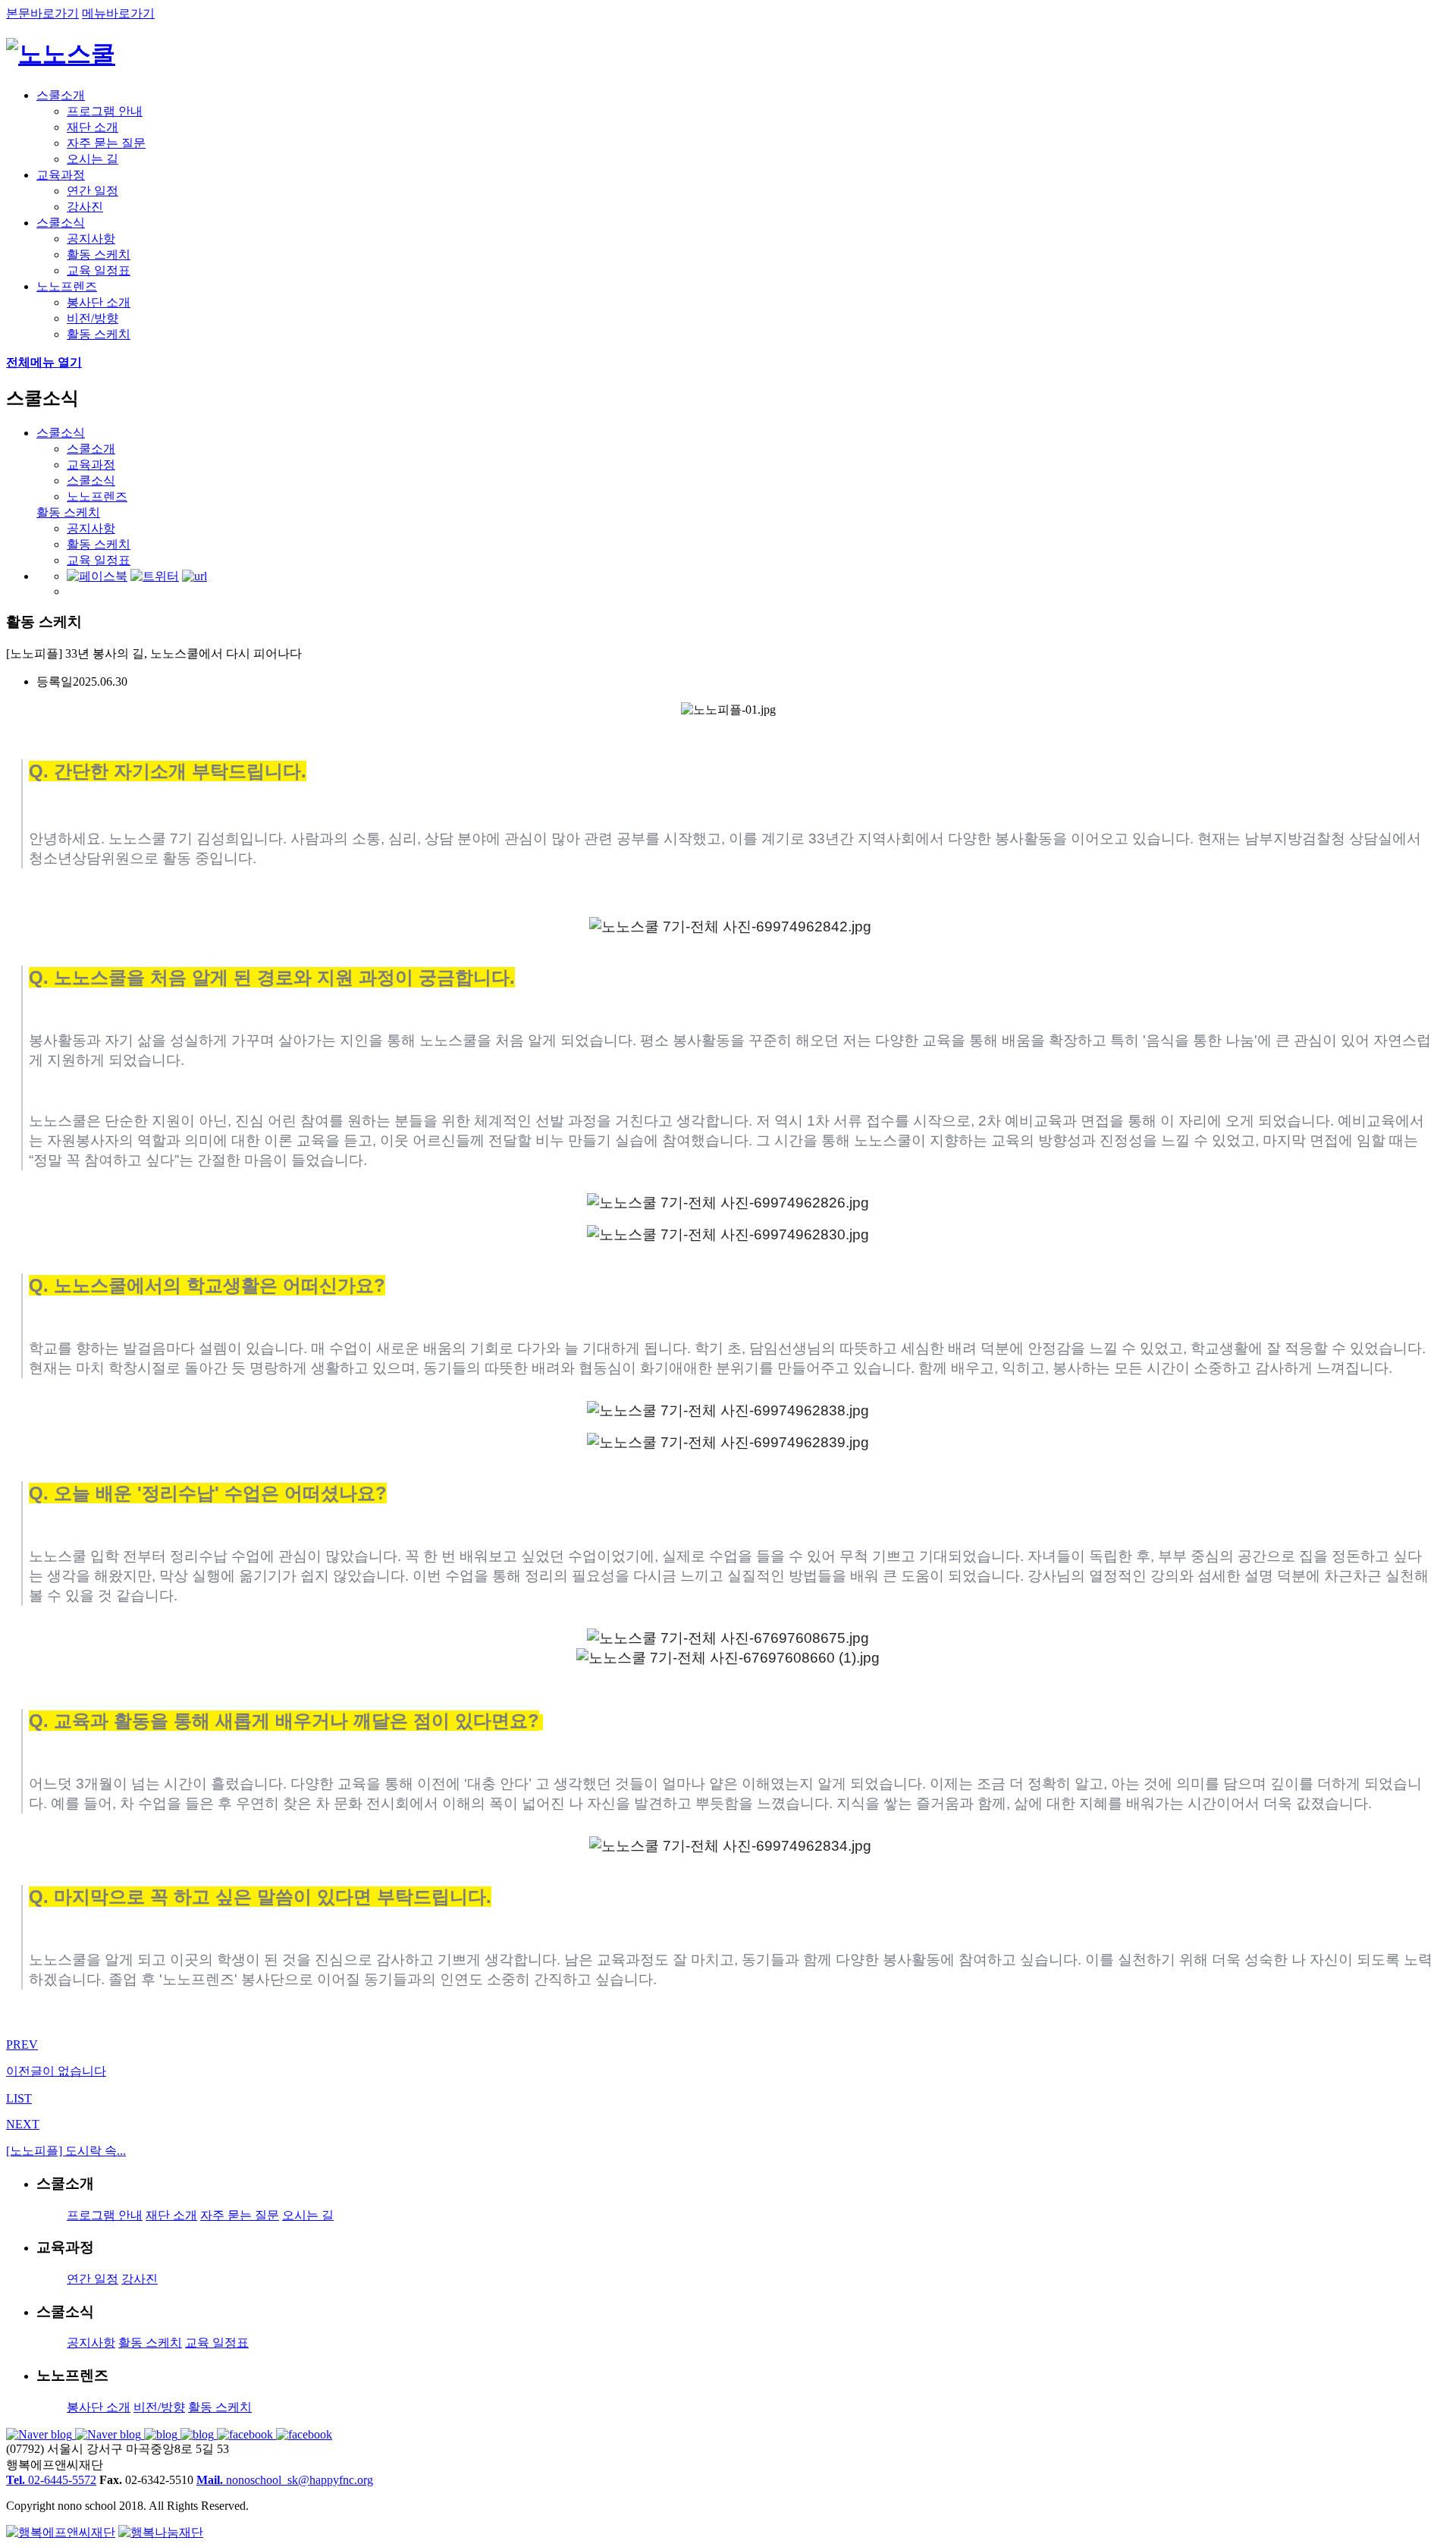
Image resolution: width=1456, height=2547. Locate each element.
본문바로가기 (42, 13)
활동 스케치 (99, 254)
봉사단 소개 (99, 302)
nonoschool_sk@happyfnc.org (285, 2480)
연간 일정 (93, 191)
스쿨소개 (61, 95)
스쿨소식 (61, 223)
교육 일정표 (99, 270)
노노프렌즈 (67, 286)
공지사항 (91, 239)
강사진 (85, 207)
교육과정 (61, 175)
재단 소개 (93, 127)
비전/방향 (93, 318)
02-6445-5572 (51, 2480)
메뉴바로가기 (118, 13)
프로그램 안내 (105, 111)
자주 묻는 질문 (106, 143)
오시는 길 (93, 159)
